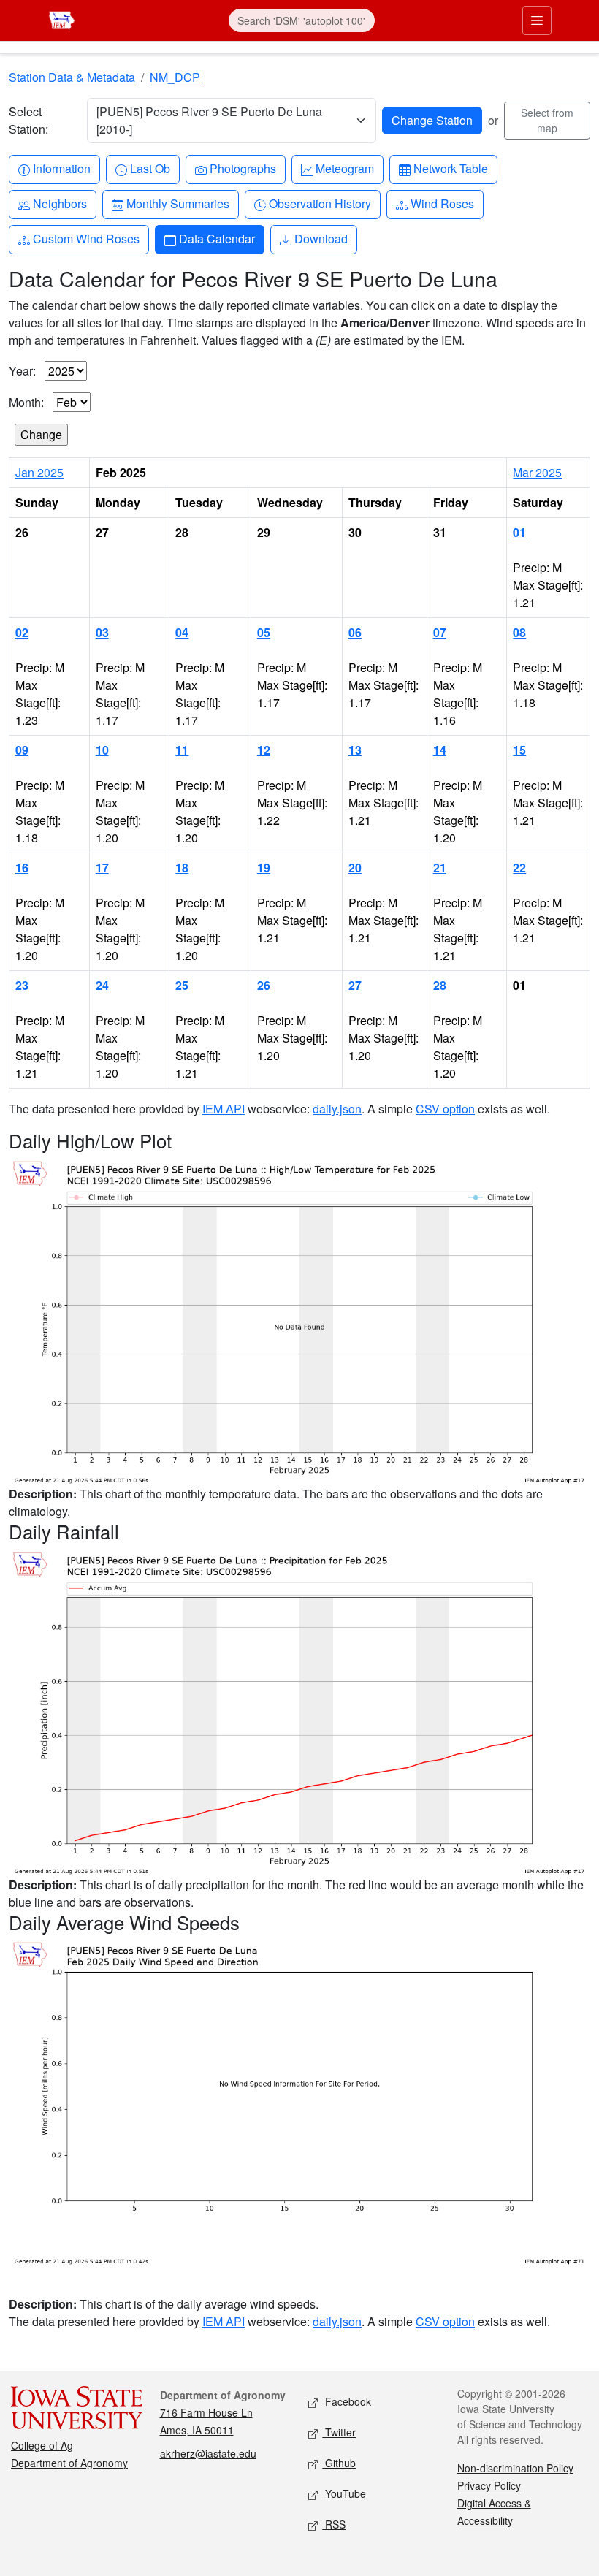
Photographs (243, 168)
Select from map (547, 120)
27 (355, 985)
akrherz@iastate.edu (208, 2453)
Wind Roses (442, 203)
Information (61, 168)
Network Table (450, 168)
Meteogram (344, 168)
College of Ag (42, 2445)
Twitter (339, 2432)
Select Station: (28, 120)
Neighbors (60, 203)
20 (355, 868)
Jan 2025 (39, 472)
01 (519, 532)
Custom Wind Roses (86, 238)
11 (182, 750)
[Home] (62, 19)
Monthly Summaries (178, 203)
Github (339, 2463)
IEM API (224, 1109)
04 (182, 632)
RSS (334, 2524)
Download (321, 238)
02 (22, 632)
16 (22, 868)
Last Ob (150, 168)
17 (102, 868)
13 (355, 750)
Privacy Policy (489, 2485)
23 (22, 985)
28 (440, 985)
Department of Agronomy (69, 2463)
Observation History (320, 203)
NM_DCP (175, 77)
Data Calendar (217, 238)
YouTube (344, 2493)
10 (102, 750)
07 (440, 632)
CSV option (445, 1109)
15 (519, 750)
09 (22, 750)
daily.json (337, 1109)
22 (519, 868)
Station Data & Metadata (72, 77)
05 (264, 632)
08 (519, 632)
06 (355, 632)
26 (264, 985)
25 (182, 985)
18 (182, 868)
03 (102, 632)
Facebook (347, 2401)
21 (440, 868)
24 (102, 985)
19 (264, 868)
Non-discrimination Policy (515, 2468)
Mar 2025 (537, 472)
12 (264, 750)
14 (440, 750)
